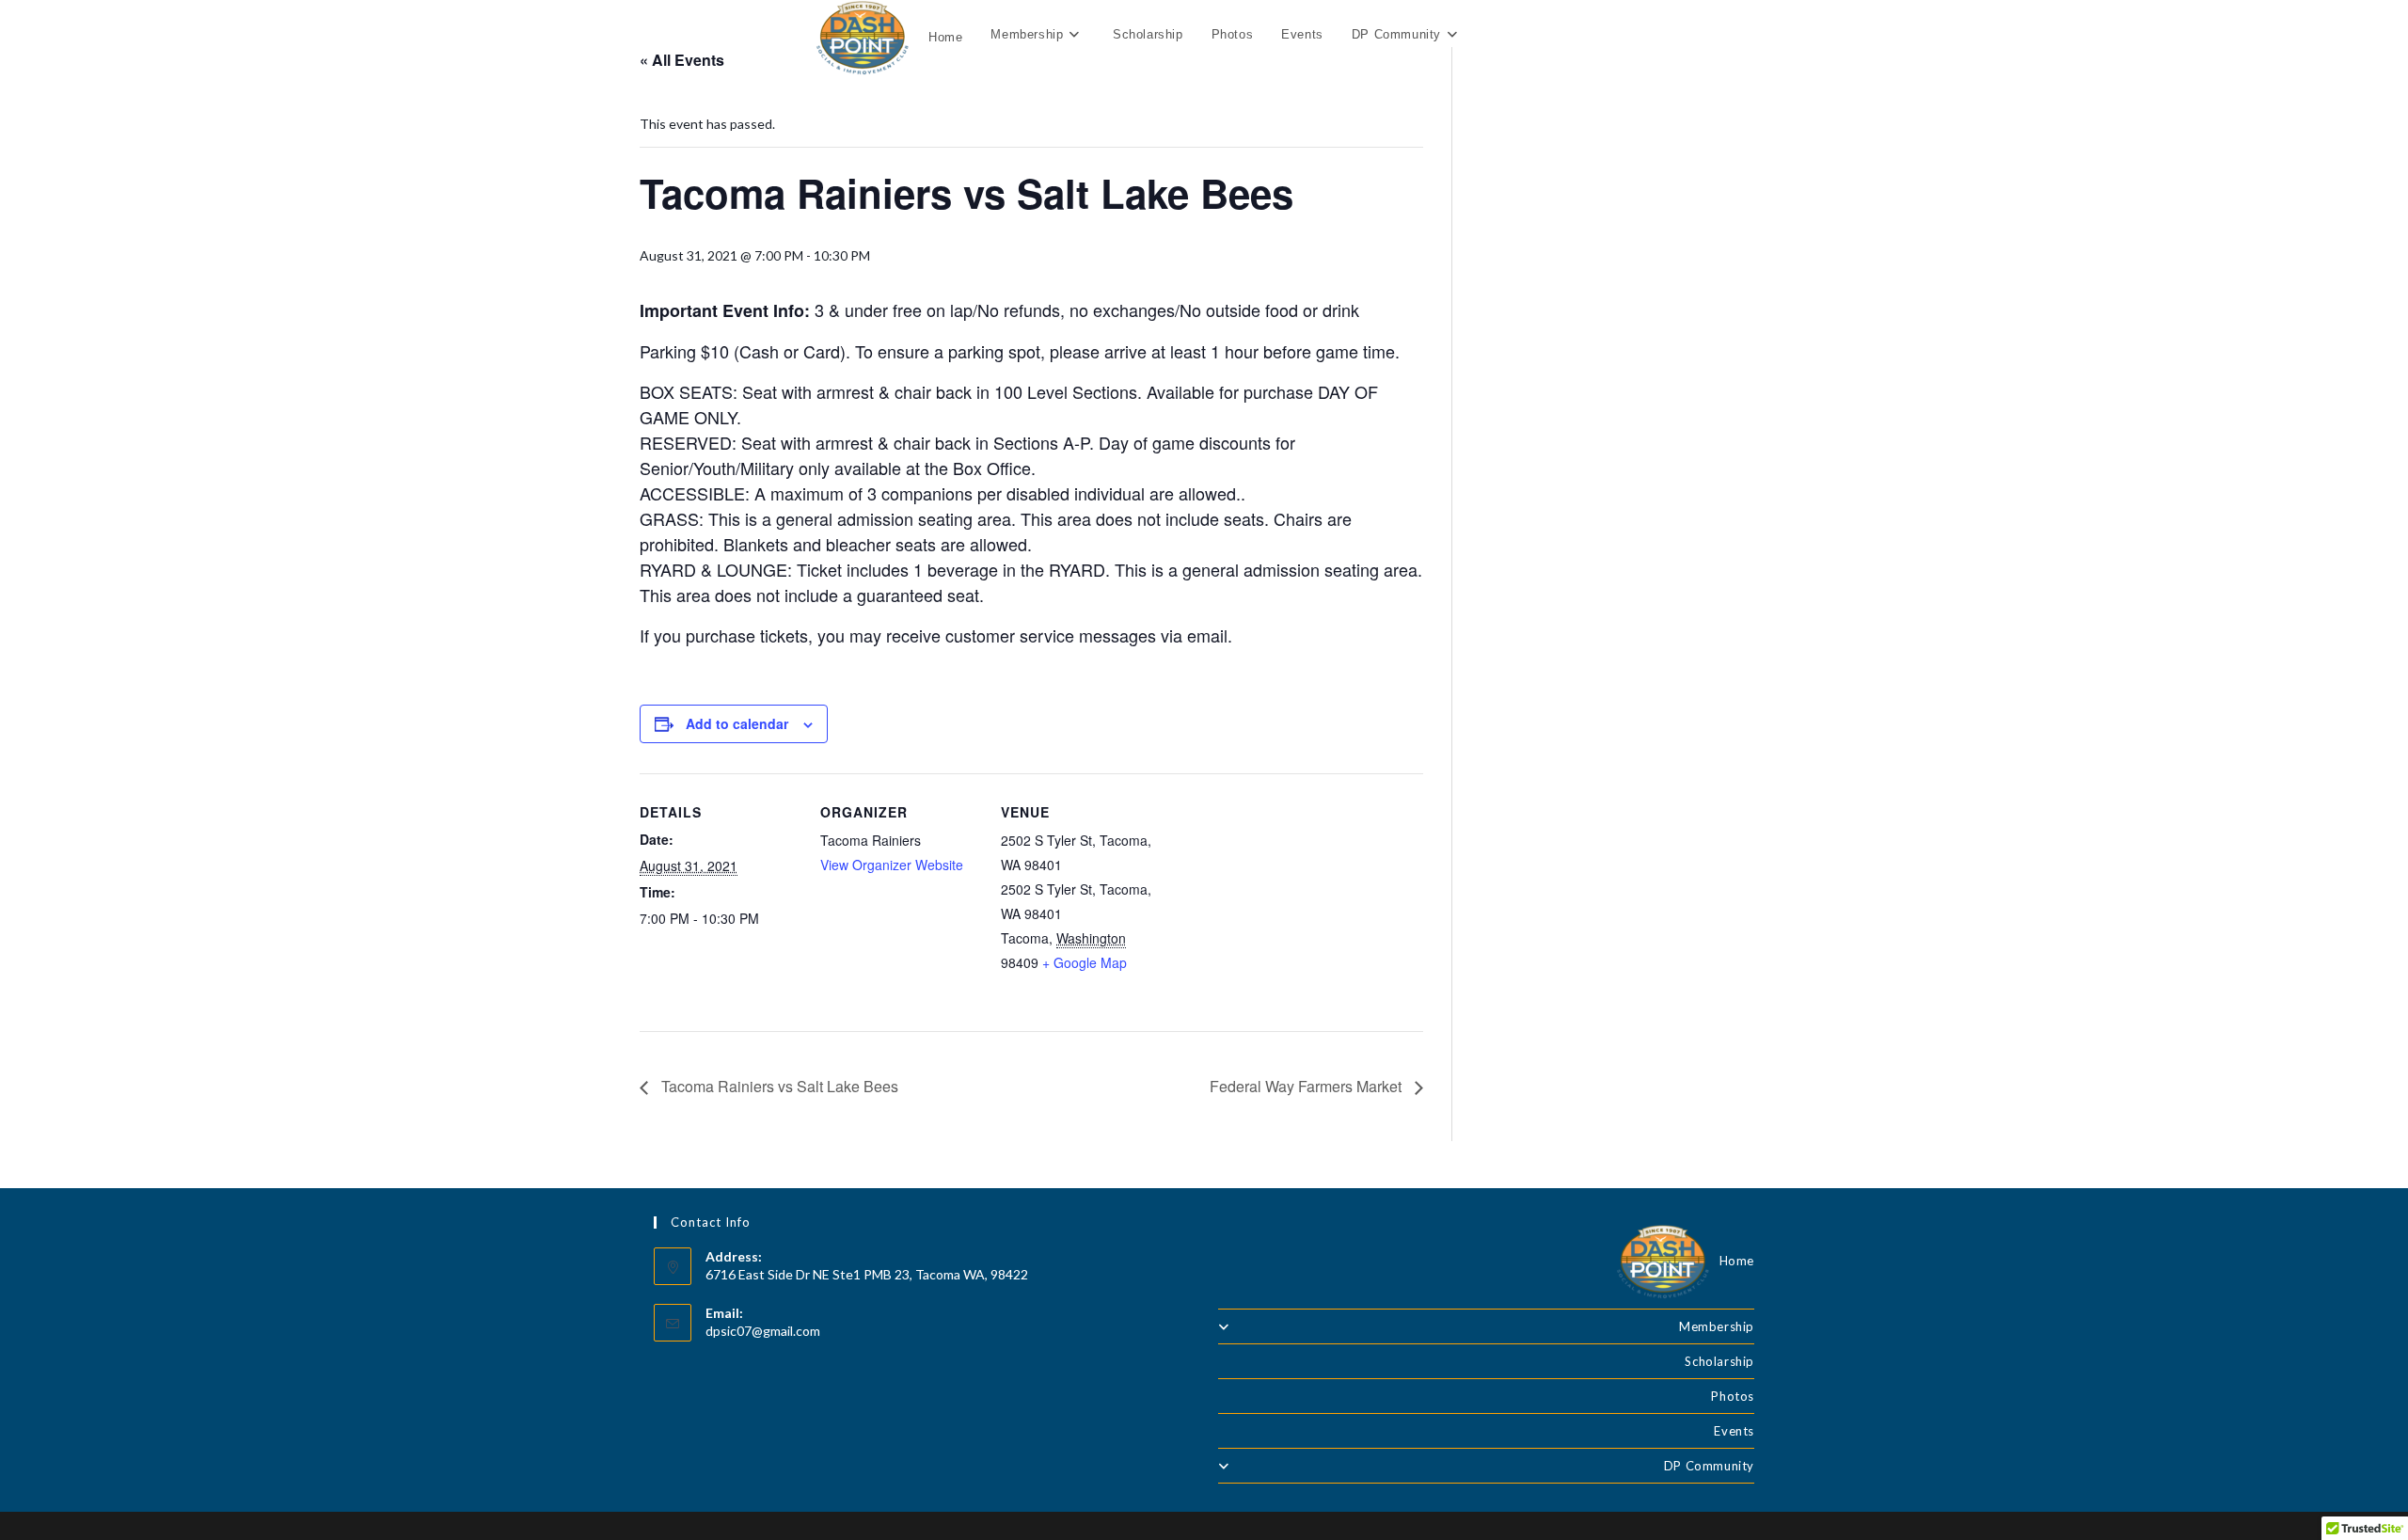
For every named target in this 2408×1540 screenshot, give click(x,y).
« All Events (682, 60)
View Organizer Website (892, 865)
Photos (1733, 1396)
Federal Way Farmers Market (1307, 1086)
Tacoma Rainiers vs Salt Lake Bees (778, 1086)
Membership (1717, 1326)
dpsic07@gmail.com (763, 1331)
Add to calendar (737, 723)
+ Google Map (1085, 962)
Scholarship (1719, 1361)
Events (1734, 1431)
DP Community (1709, 1466)
